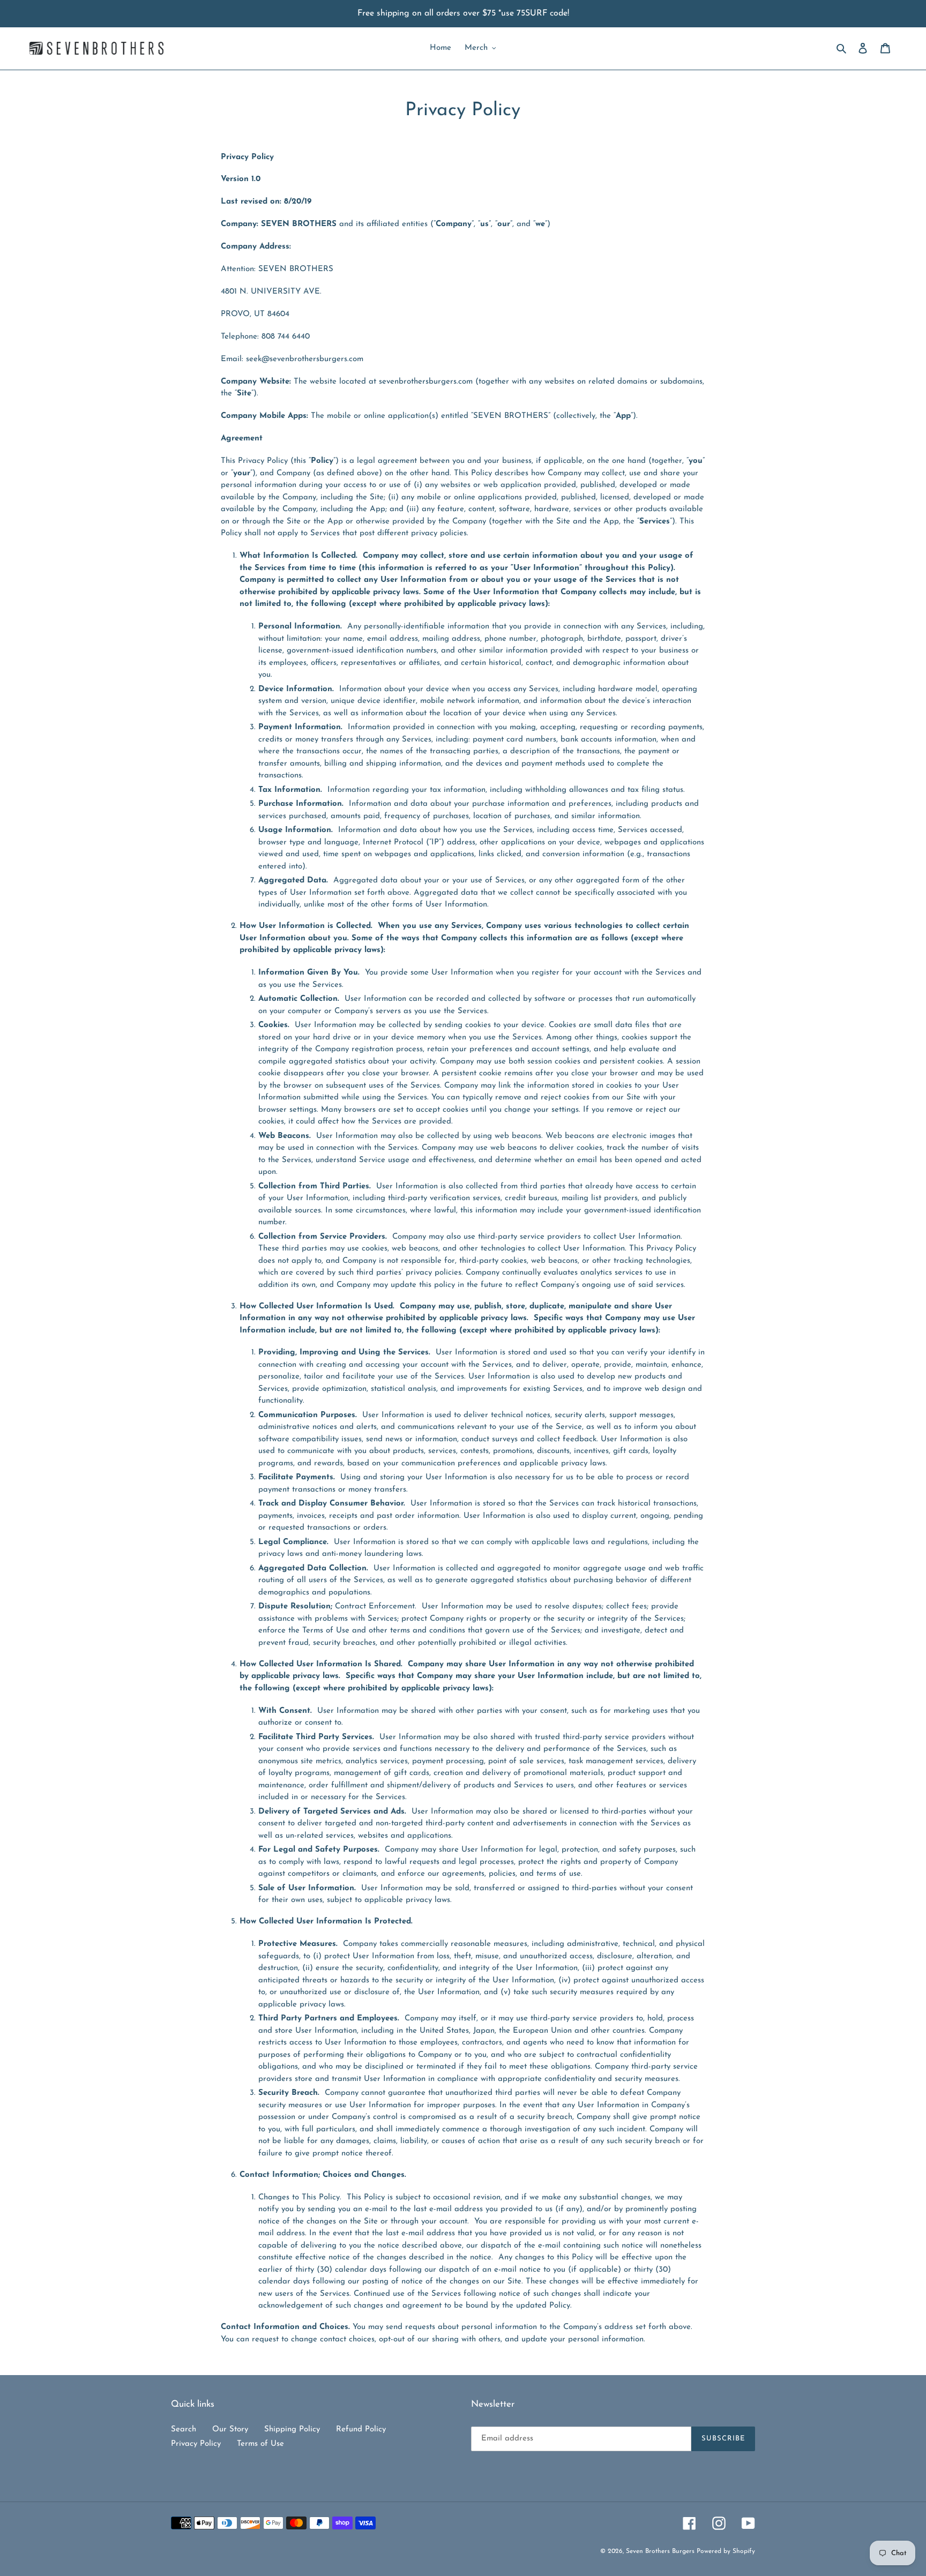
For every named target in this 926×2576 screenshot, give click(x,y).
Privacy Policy (196, 2444)
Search (184, 2429)
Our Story (230, 2429)
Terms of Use (260, 2444)
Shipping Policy (292, 2429)
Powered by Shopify (726, 2551)
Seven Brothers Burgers (661, 2551)
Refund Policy (361, 2429)
